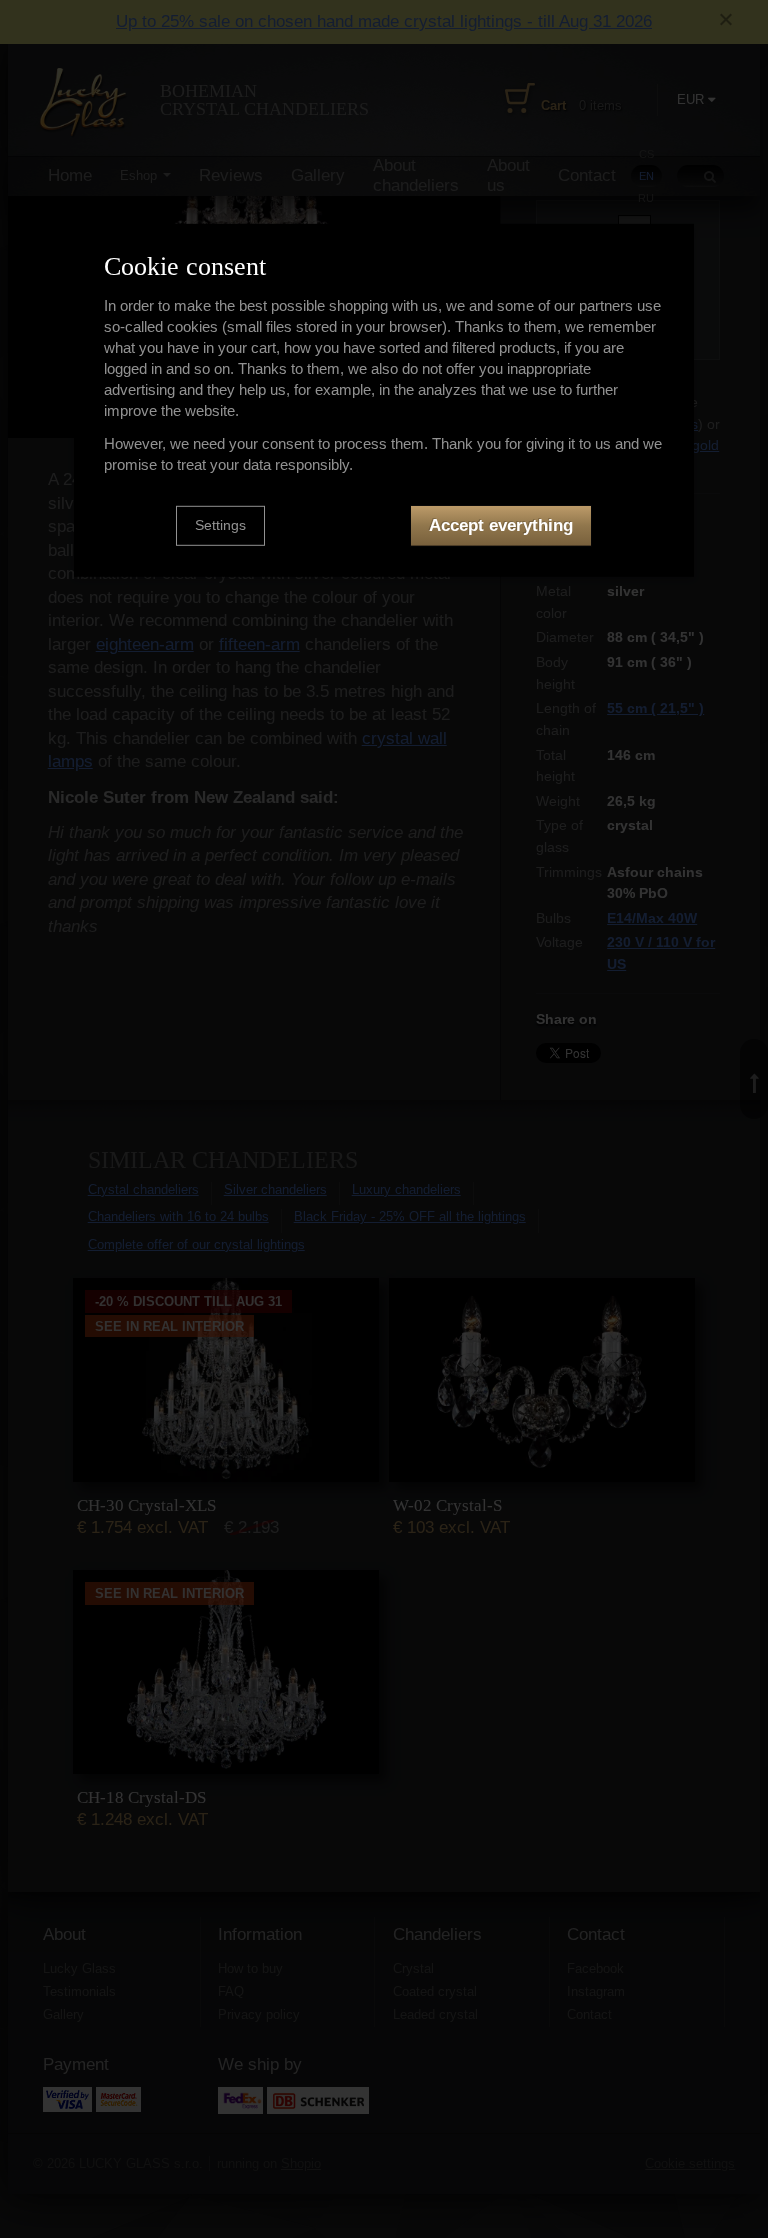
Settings (220, 525)
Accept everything (501, 525)
